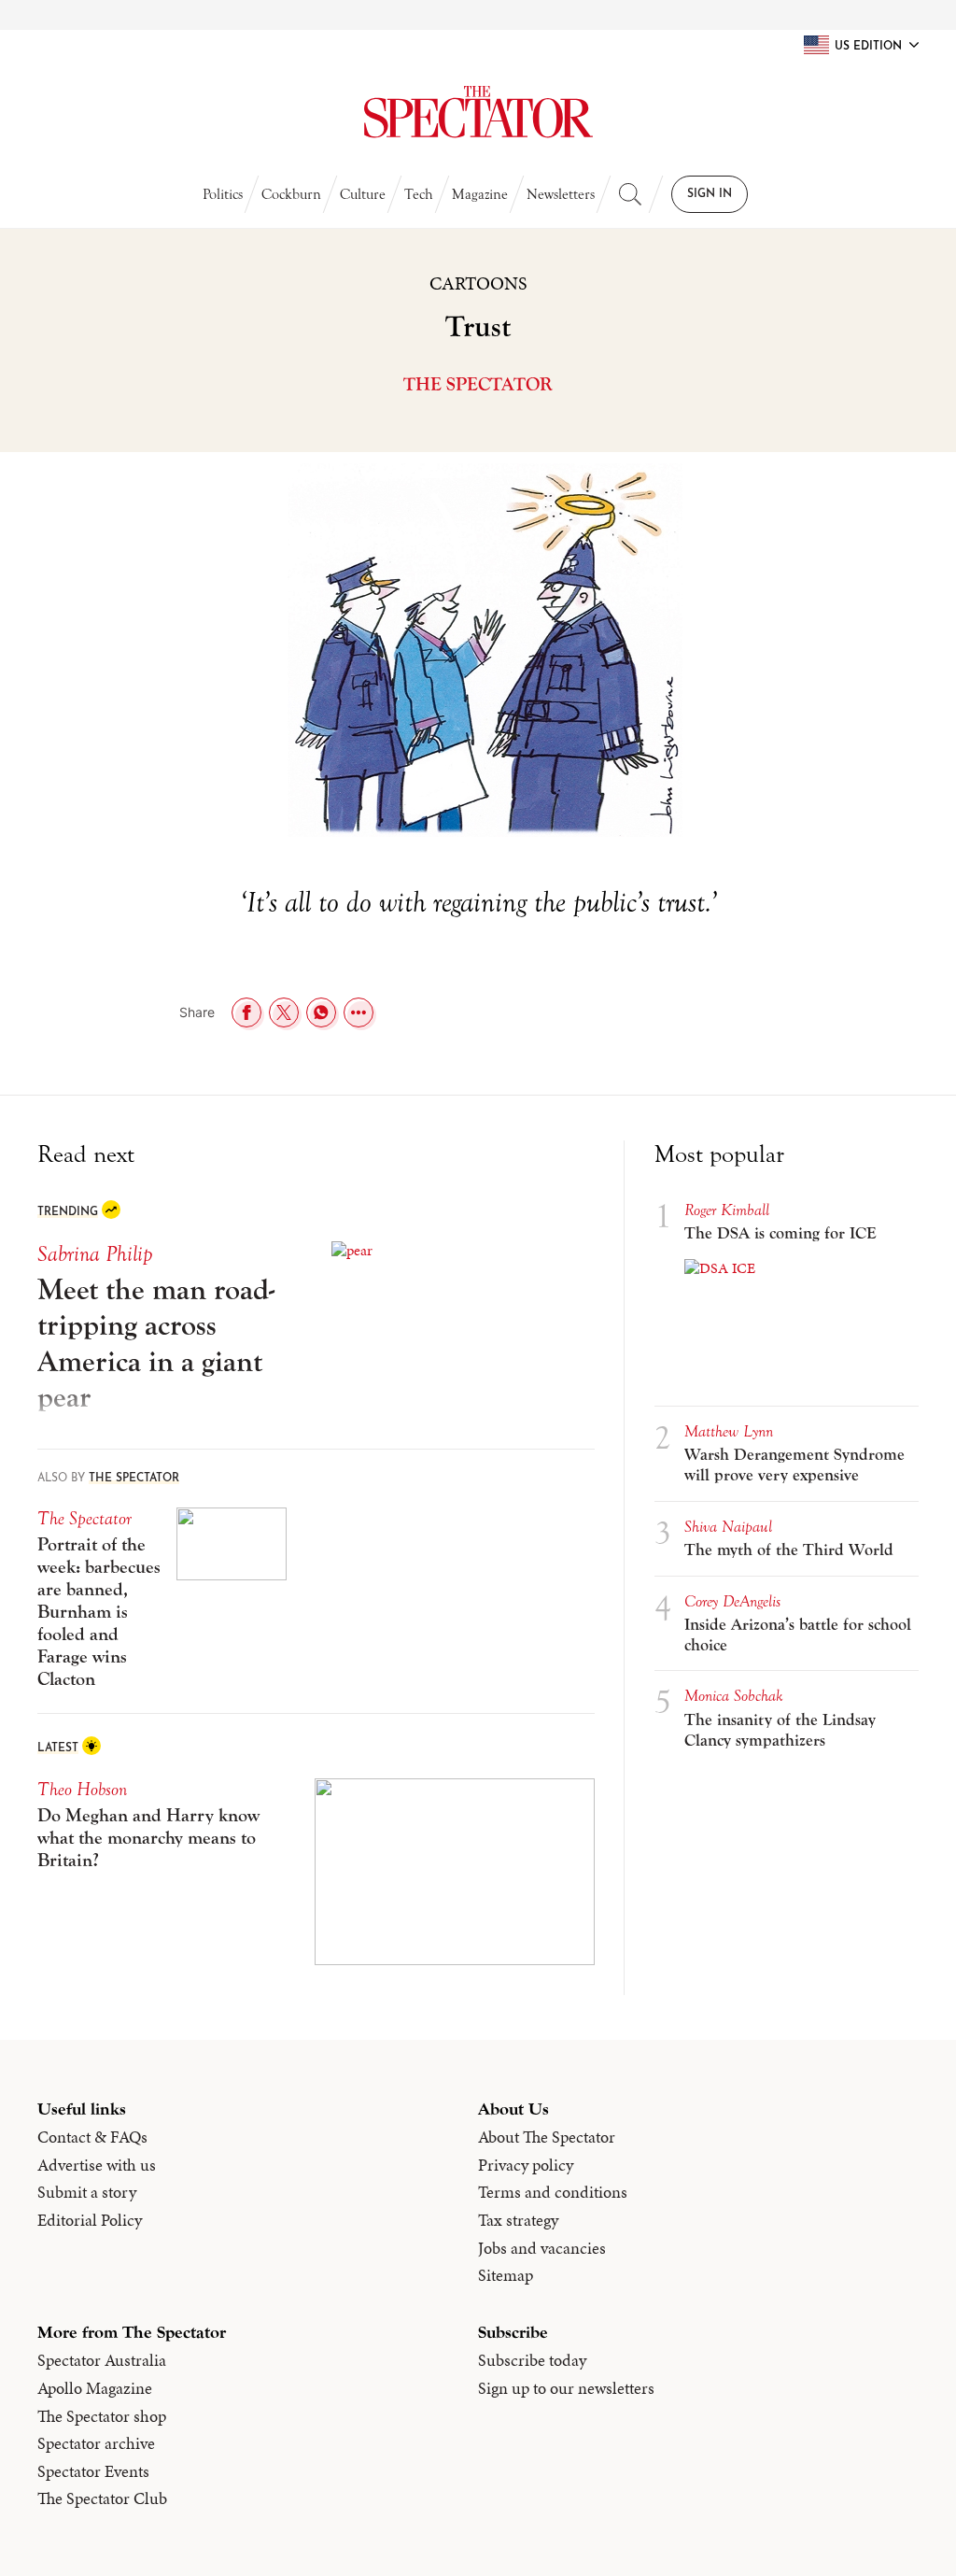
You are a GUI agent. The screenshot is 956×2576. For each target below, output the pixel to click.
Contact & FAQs (92, 2137)
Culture (363, 194)
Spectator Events (93, 2471)
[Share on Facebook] (246, 1012)
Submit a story (87, 2192)
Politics (223, 194)
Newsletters (561, 194)
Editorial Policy (90, 2220)
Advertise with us (97, 2165)
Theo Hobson (82, 1789)
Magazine (480, 194)
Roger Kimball (727, 1210)
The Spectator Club (102, 2498)
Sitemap (506, 2275)
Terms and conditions (553, 2192)
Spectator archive (96, 2443)
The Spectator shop (102, 2416)
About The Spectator (547, 2137)
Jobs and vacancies (542, 2248)
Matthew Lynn (729, 1431)
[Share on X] (284, 1012)
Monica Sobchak (734, 1696)
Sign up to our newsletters (566, 2388)
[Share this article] (358, 1012)
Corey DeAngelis (732, 1601)
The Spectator (478, 384)
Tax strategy (518, 2220)
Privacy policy (526, 2165)
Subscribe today (532, 2360)
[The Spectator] (478, 112)
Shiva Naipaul (728, 1527)
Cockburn (291, 194)
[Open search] (630, 194)
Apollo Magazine (95, 2388)
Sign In (710, 194)
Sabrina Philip (95, 1254)
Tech (419, 194)
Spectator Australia (102, 2360)
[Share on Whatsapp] (321, 1012)
